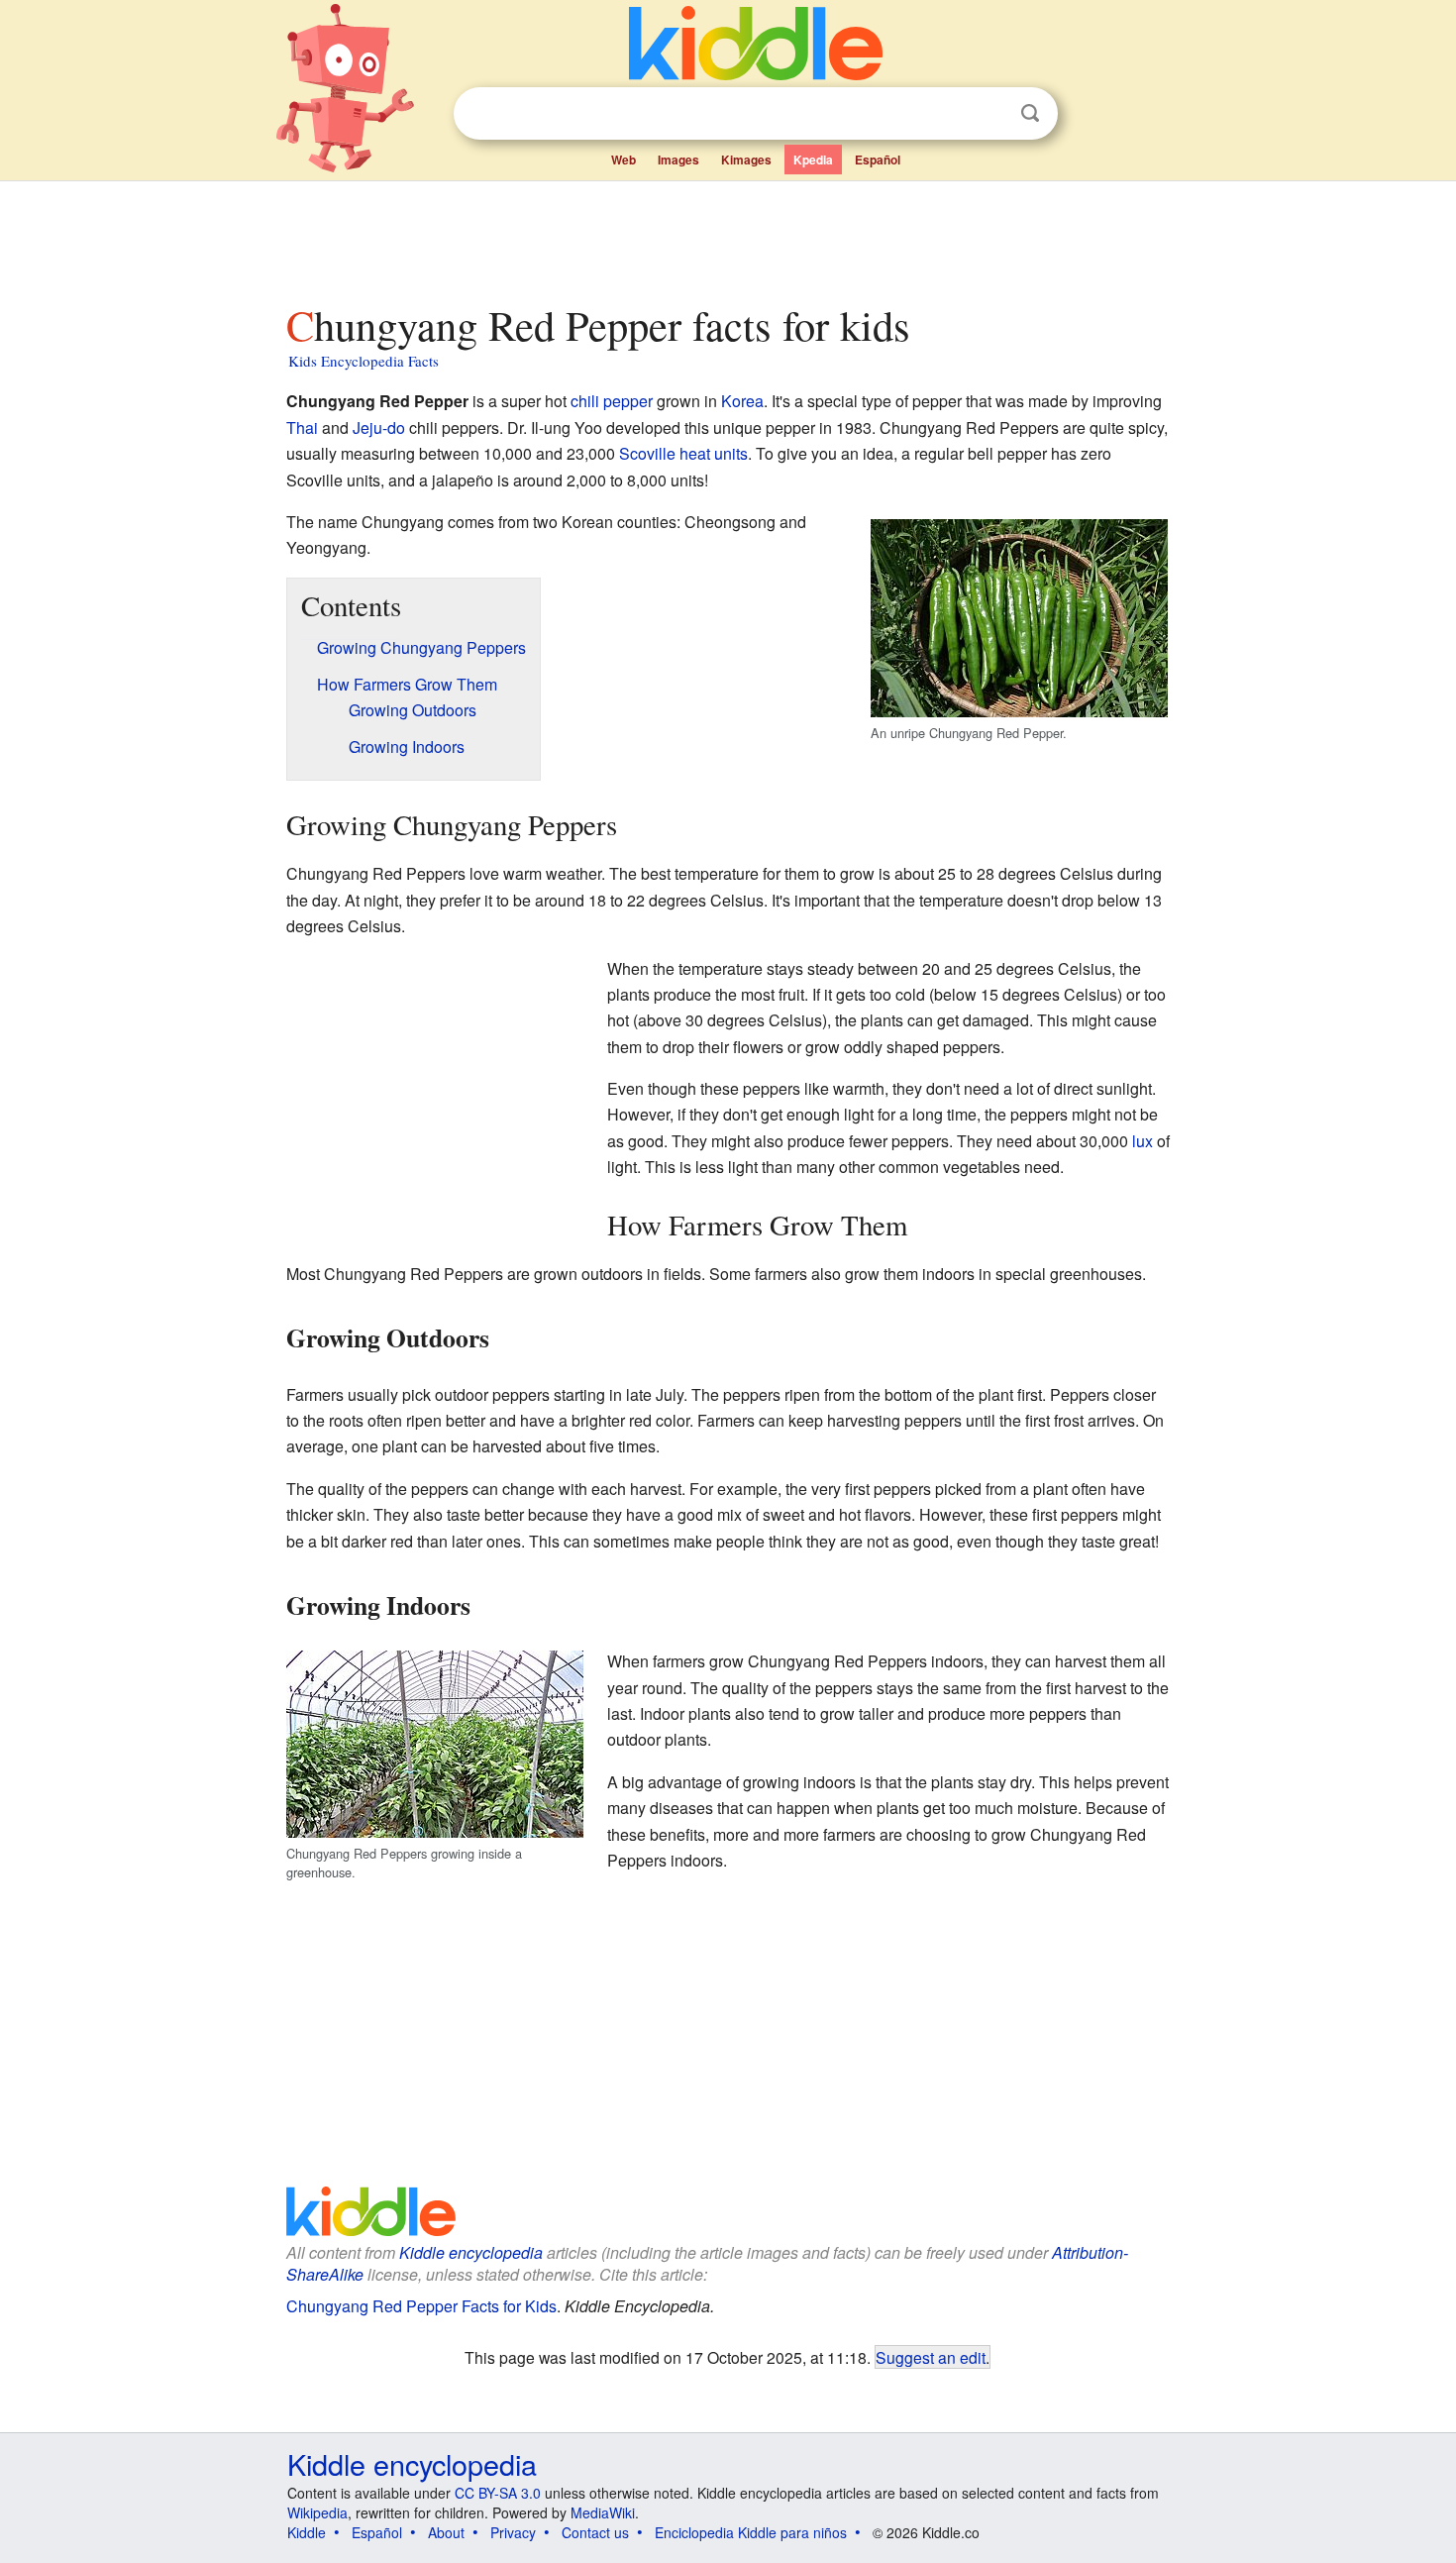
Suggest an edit (931, 2357)
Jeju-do (379, 427)
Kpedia (813, 160)
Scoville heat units (683, 453)
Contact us (595, 2532)
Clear (989, 114)
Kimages (746, 160)
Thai (302, 427)
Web (624, 160)
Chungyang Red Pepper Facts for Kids (421, 2306)
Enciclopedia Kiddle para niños (751, 2532)
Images (678, 160)
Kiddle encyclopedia (471, 2252)
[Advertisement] (727, 237)
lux (1143, 1141)
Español (878, 160)
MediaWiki (603, 2512)
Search (1030, 113)
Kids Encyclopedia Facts (364, 361)
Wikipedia (317, 2512)
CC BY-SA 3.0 (498, 2493)
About (446, 2532)
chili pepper (612, 401)
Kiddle (307, 2532)
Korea (742, 401)
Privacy (513, 2532)
